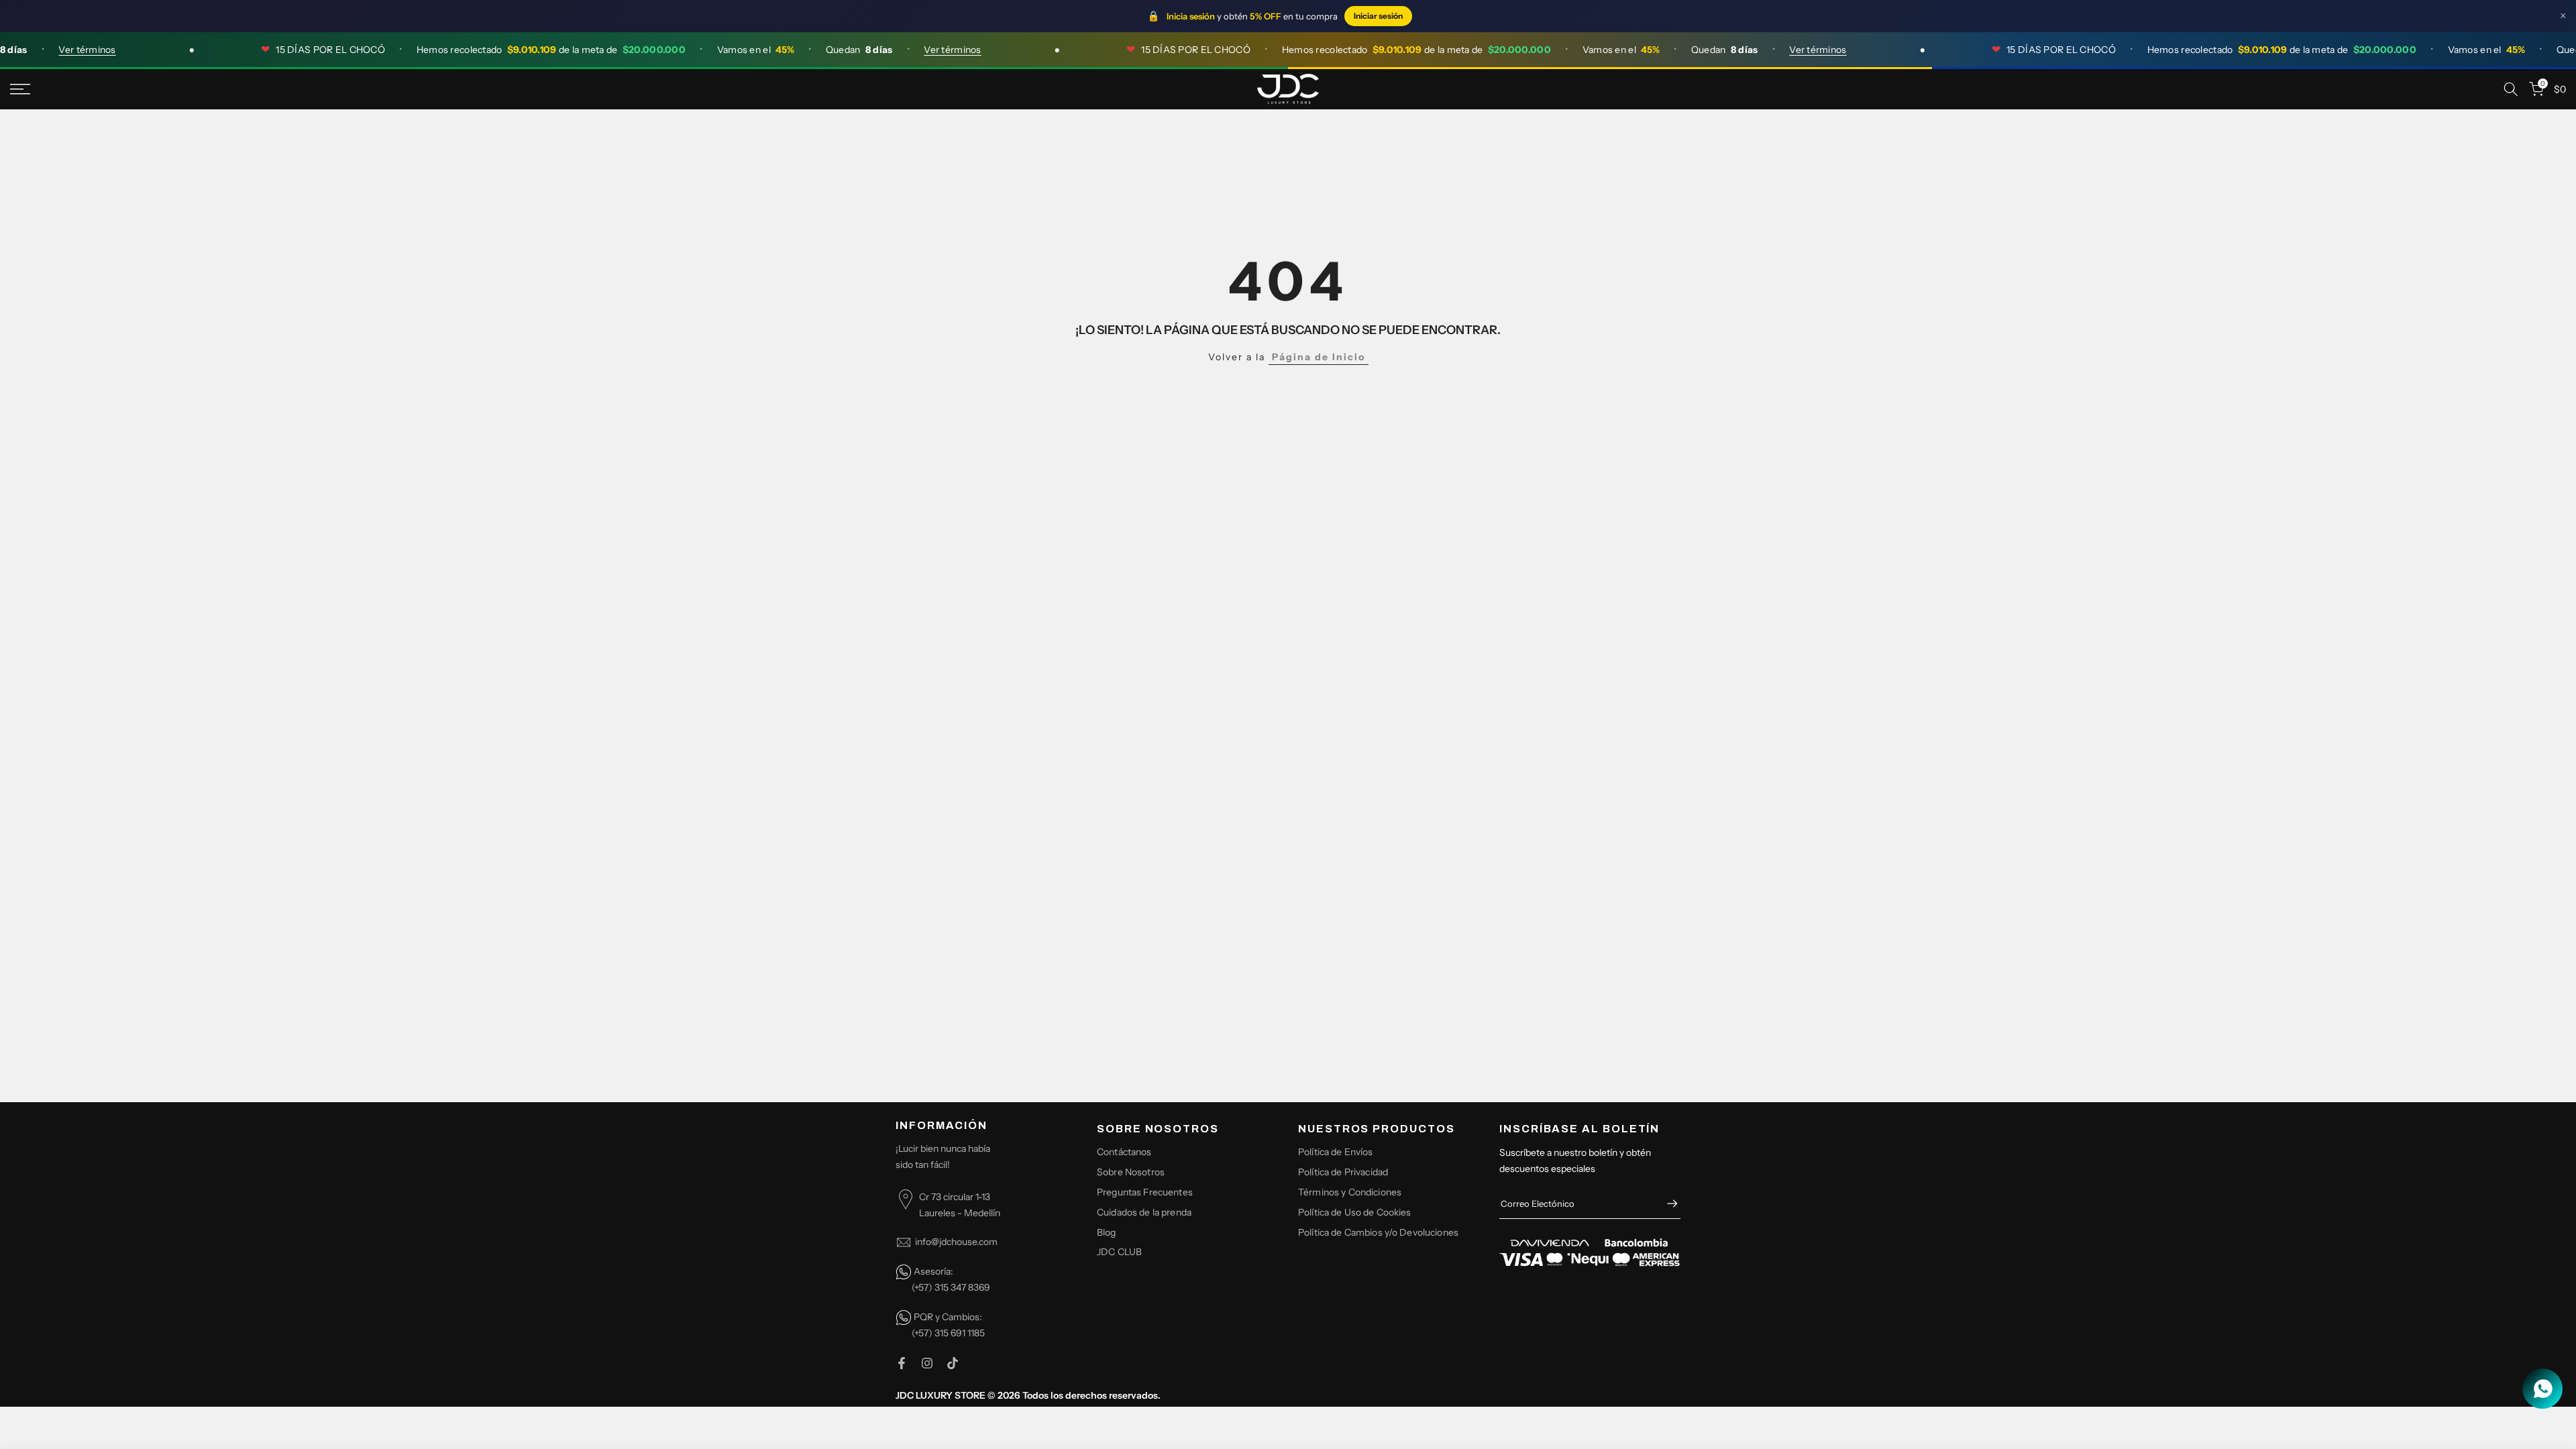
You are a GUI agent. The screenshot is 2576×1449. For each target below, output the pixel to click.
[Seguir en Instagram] (927, 1363)
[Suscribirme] (1666, 1203)
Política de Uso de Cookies (1355, 1212)
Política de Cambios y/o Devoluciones (1378, 1232)
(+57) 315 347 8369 (951, 1287)
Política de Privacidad (1343, 1172)
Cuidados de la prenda (1144, 1212)
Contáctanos (1124, 1152)
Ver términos (49, 50)
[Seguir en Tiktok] (953, 1363)
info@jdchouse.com (956, 1242)
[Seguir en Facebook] (902, 1363)
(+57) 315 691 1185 (948, 1333)
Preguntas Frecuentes (1145, 1192)
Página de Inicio (1319, 357)
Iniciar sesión (1378, 16)
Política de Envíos (1336, 1152)
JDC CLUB (1119, 1252)
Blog (1107, 1232)
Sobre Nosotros (1131, 1172)
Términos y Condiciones (1350, 1192)
